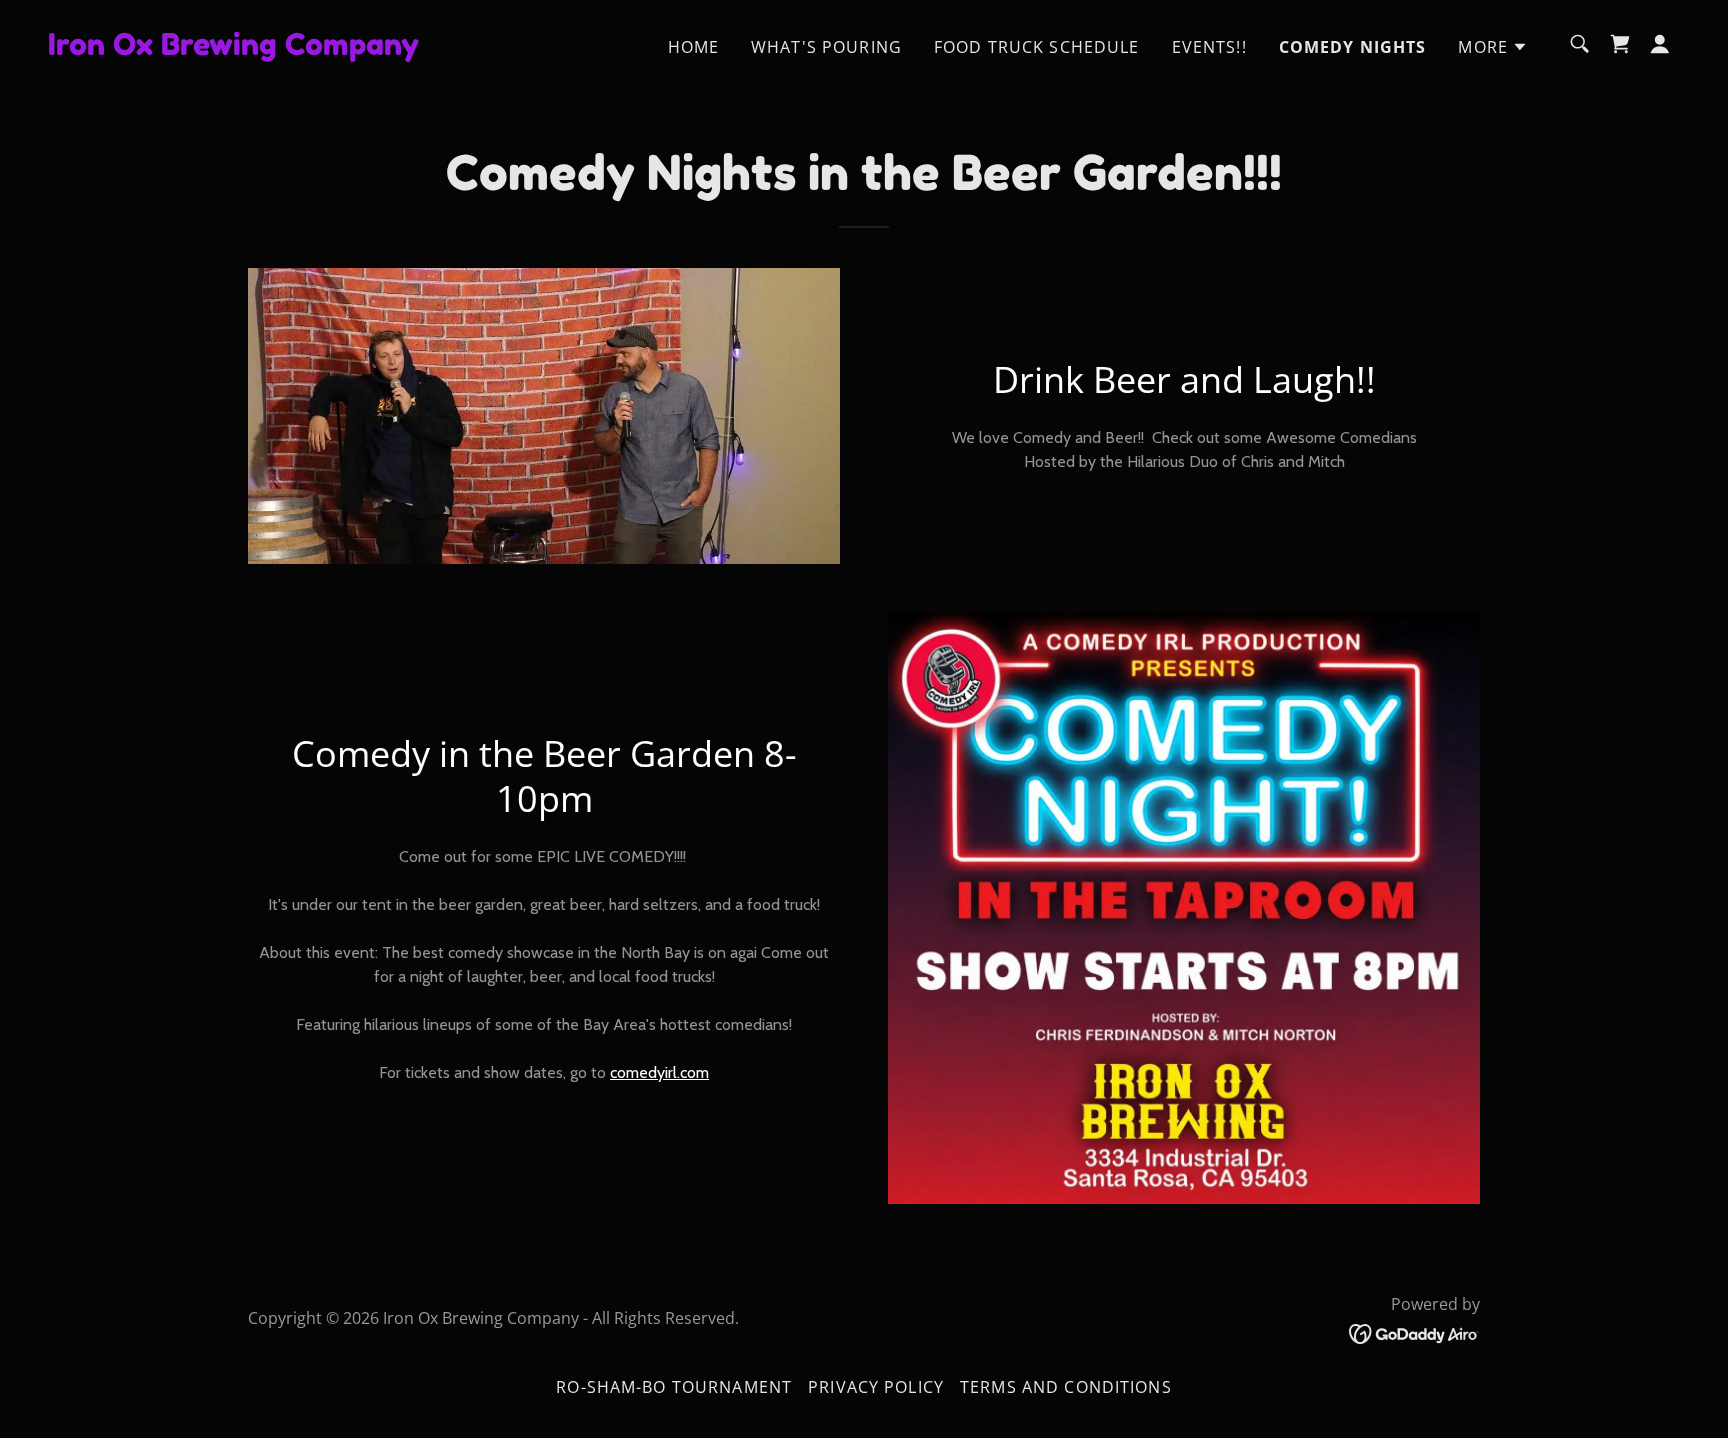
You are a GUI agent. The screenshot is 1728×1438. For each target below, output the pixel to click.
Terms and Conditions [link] (1066, 1387)
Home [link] (694, 47)
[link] (233, 48)
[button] (1493, 47)
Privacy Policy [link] (876, 1387)
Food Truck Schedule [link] (1037, 47)
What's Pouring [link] (826, 47)
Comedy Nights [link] (1353, 47)
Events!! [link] (1209, 47)
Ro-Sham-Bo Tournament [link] (674, 1387)
